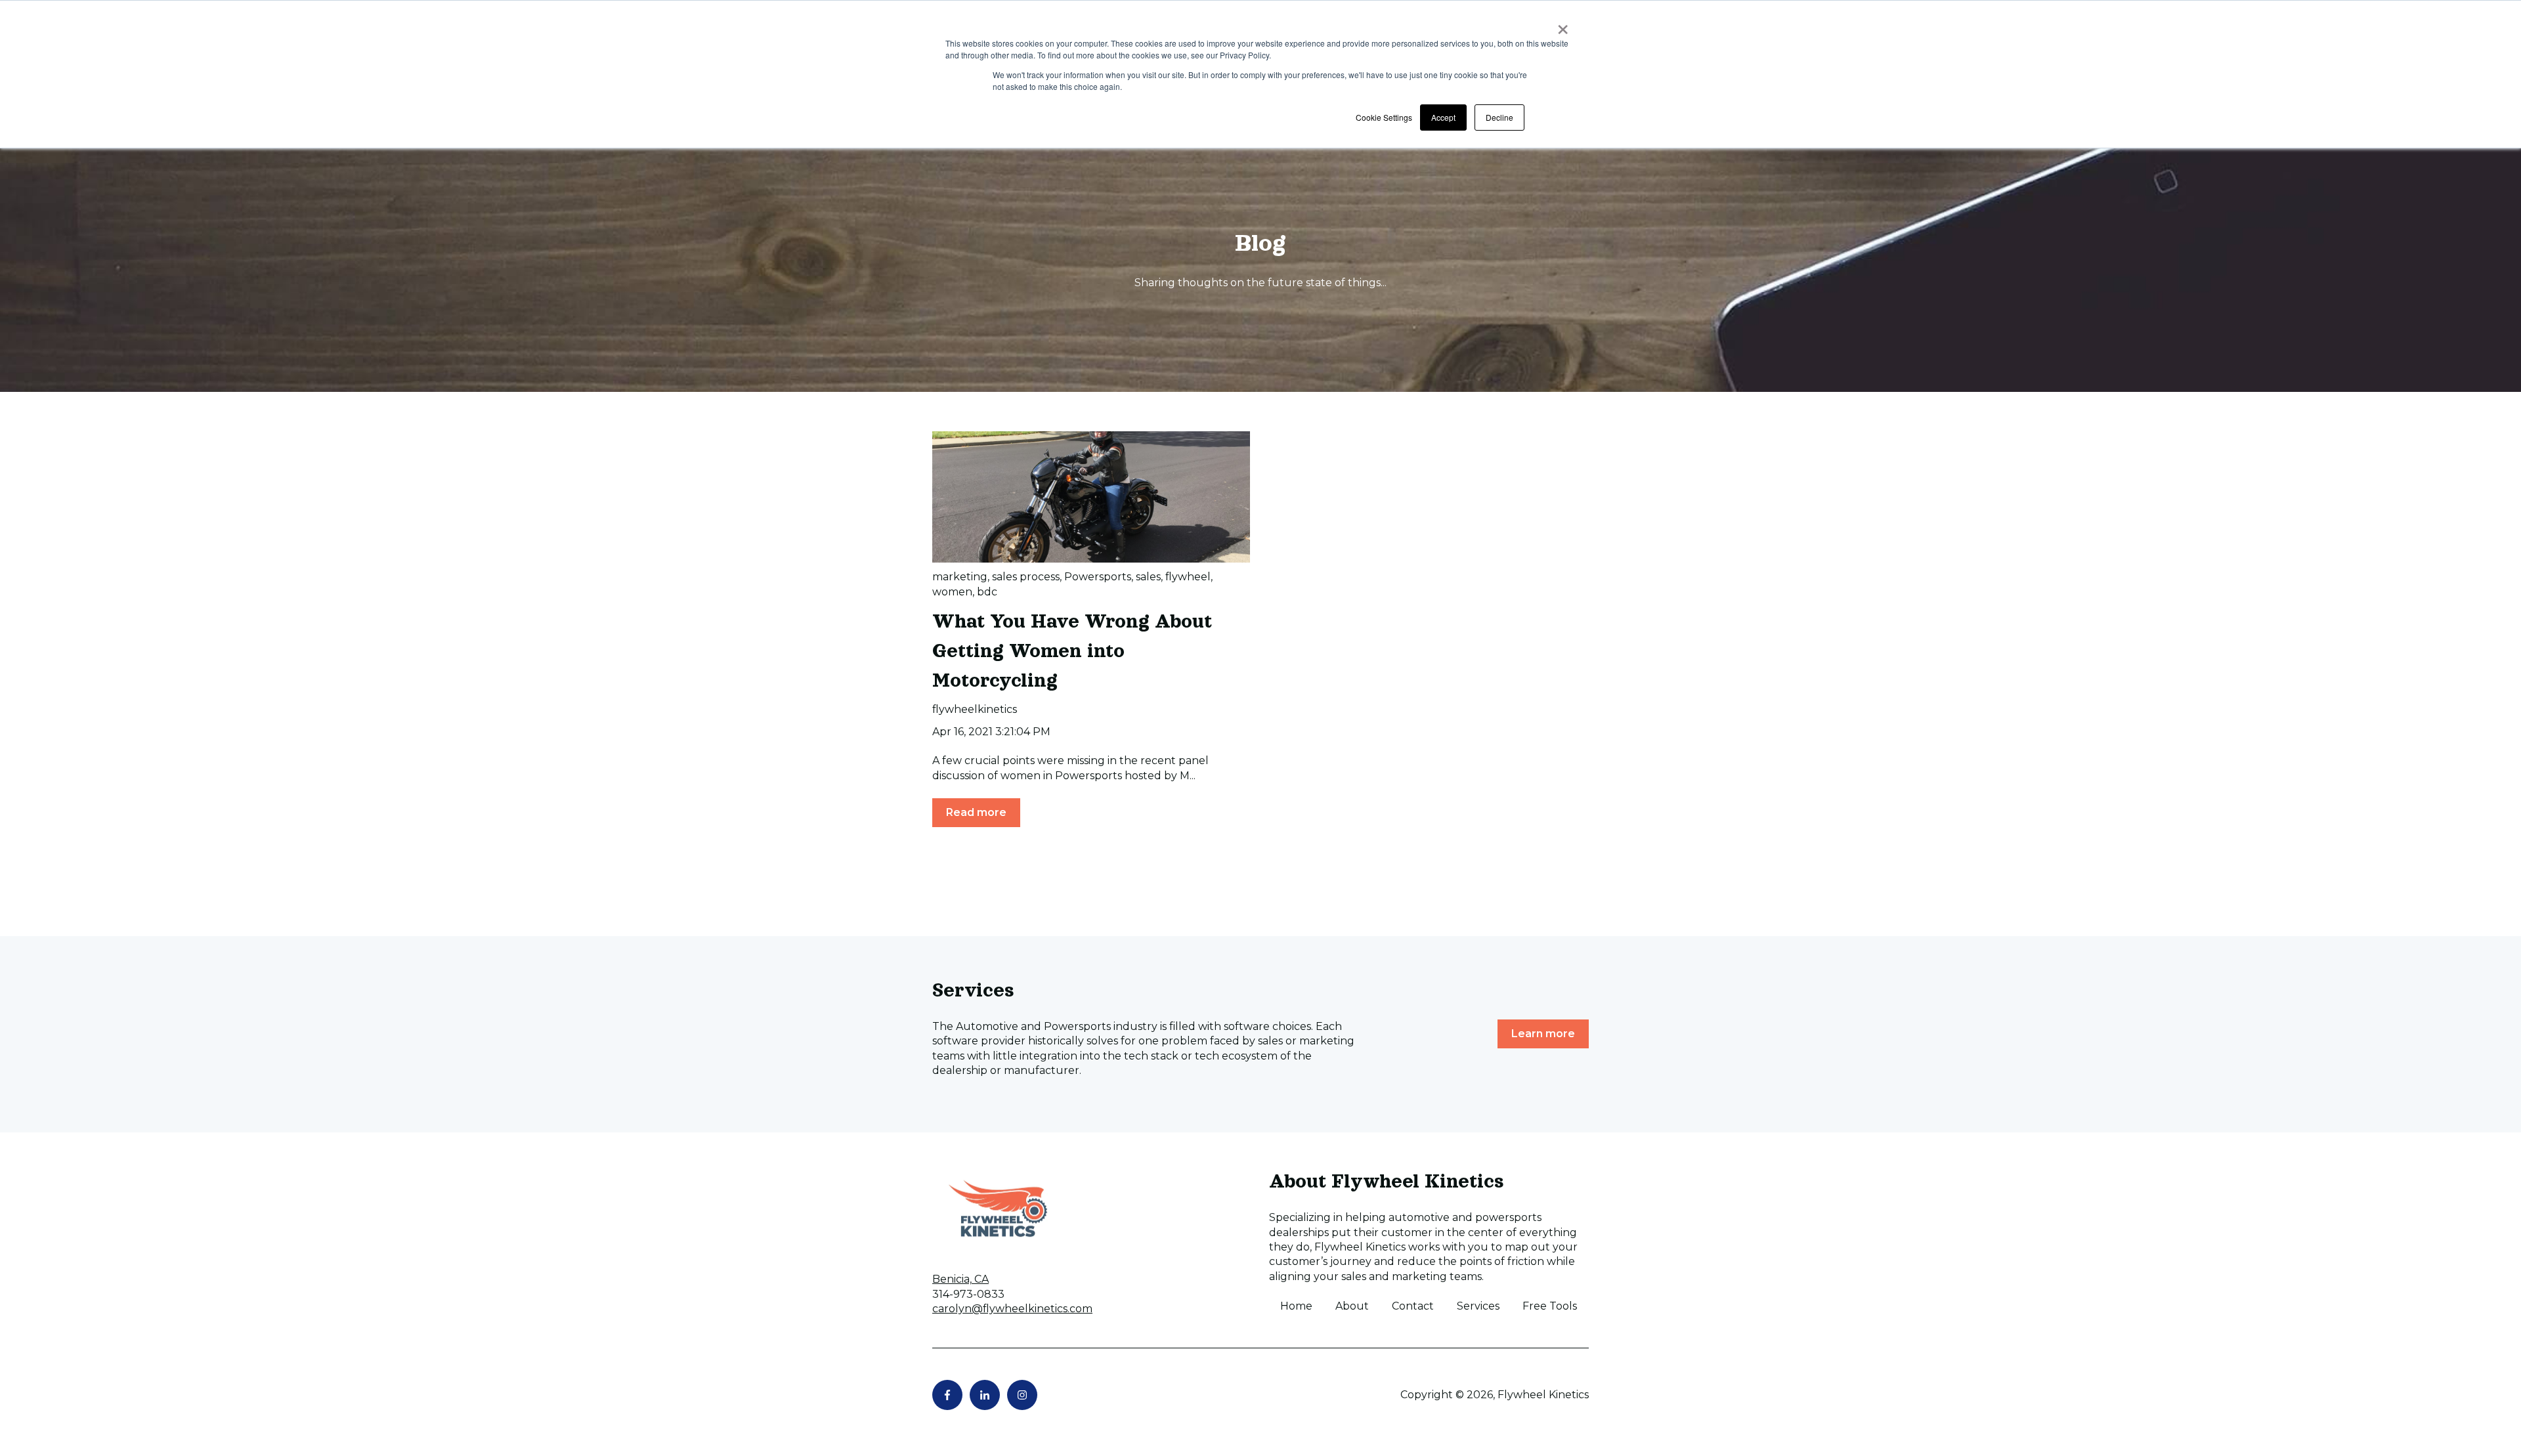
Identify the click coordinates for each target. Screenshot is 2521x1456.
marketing (960, 577)
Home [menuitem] (1296, 1306)
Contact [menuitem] (1413, 1306)
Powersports (1098, 577)
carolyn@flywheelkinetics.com (1012, 1309)
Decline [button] (1499, 117)
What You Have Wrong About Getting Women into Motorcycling (1072, 651)
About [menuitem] (1352, 1306)
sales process (1026, 577)
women (952, 592)
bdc (987, 592)
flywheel (1188, 577)
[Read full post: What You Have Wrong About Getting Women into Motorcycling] (1091, 497)
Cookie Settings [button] (1384, 117)
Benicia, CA (960, 1279)
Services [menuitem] (1478, 1306)
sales (1148, 577)
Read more (976, 812)
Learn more (1543, 1034)
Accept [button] (1443, 117)
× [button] (1563, 25)
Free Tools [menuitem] (1550, 1306)
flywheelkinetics (975, 709)
